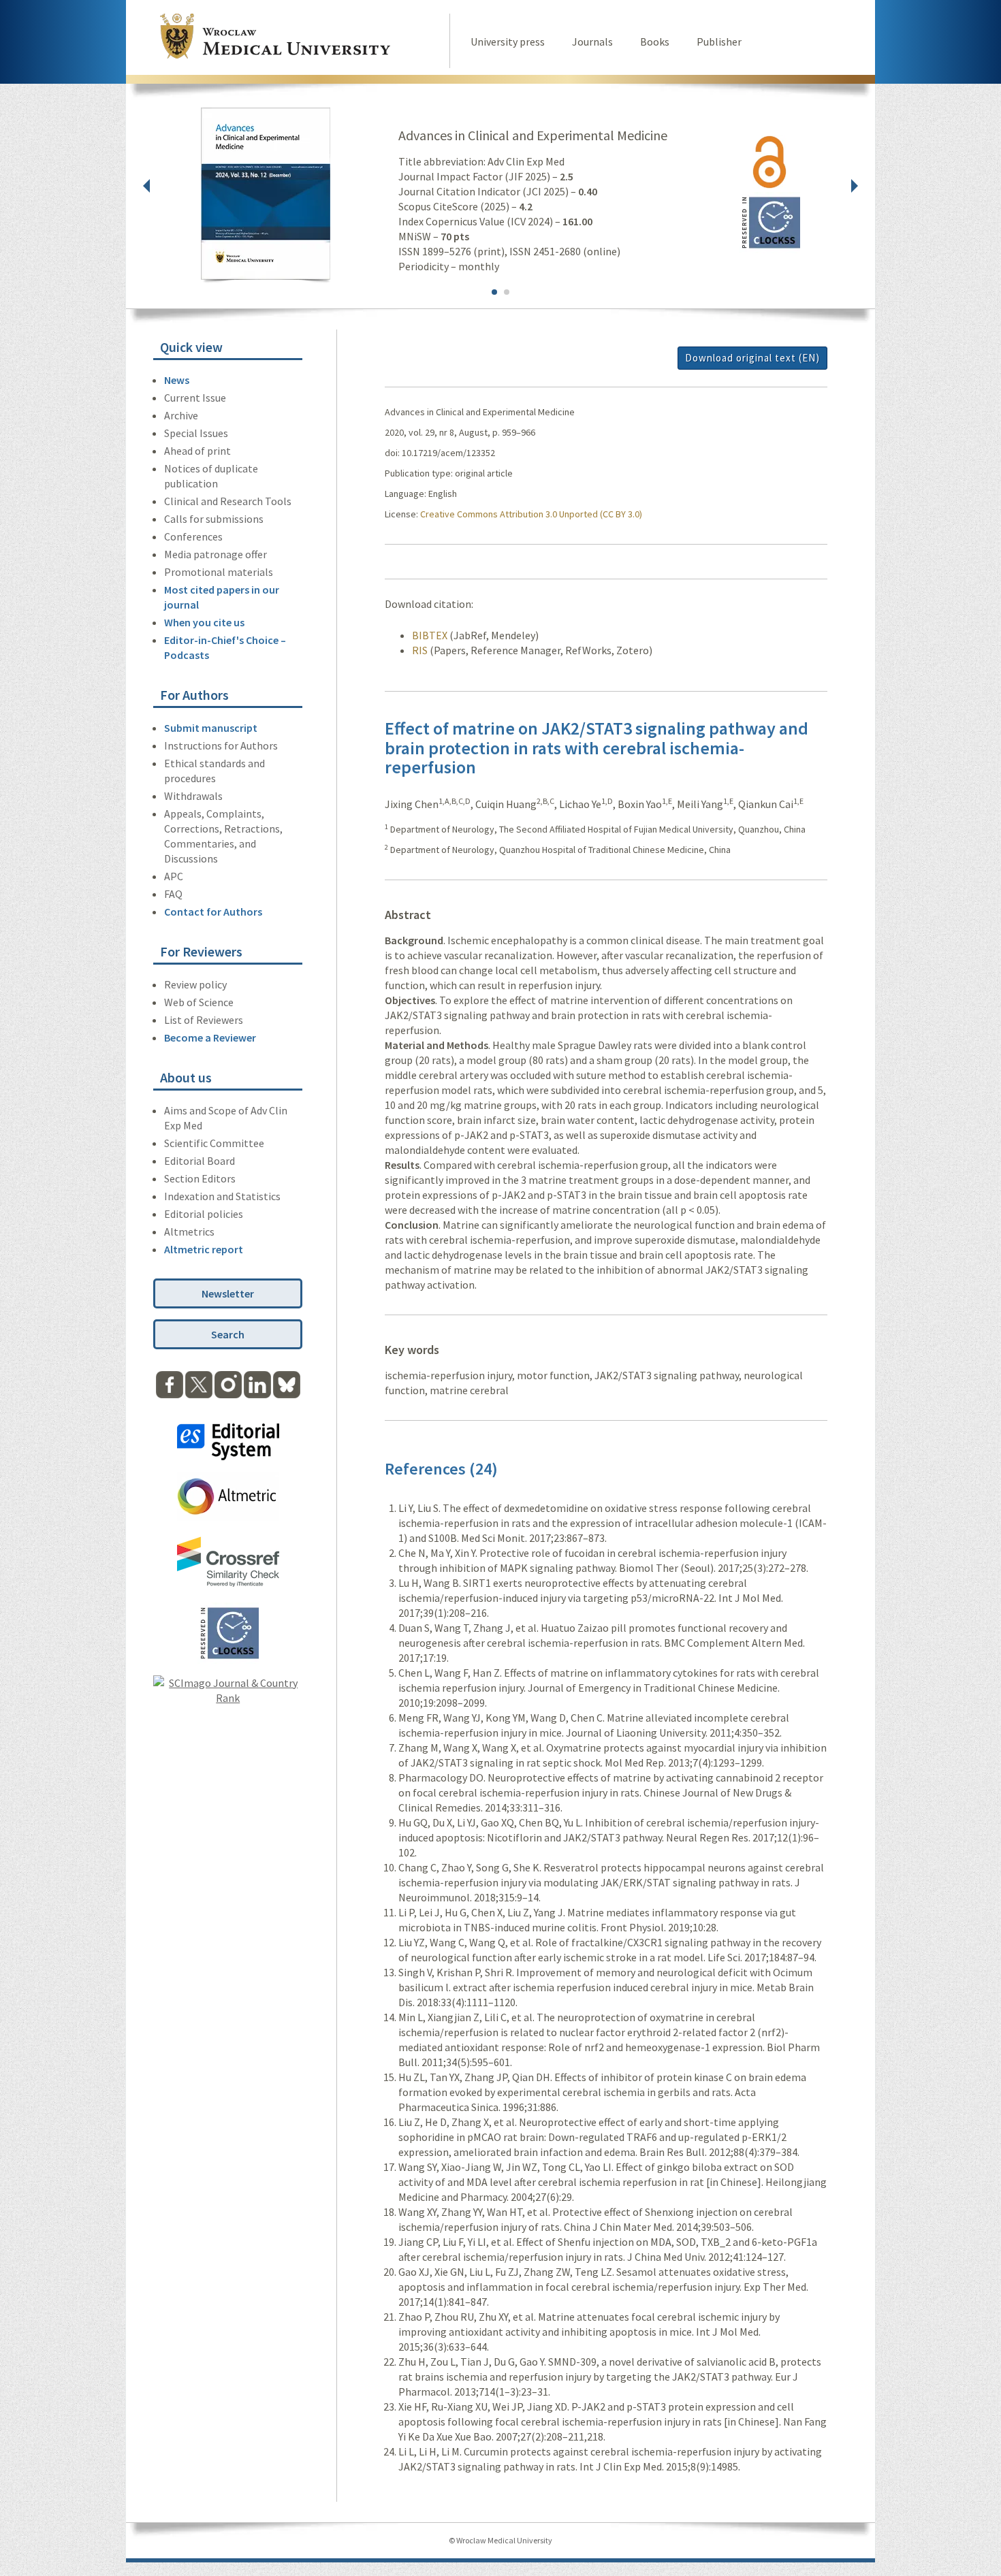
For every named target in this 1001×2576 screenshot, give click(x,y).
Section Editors (200, 1178)
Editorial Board (200, 1161)
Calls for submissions (214, 519)
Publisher (719, 42)
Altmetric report (204, 1249)
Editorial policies (204, 1214)
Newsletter (228, 1293)
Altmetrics (189, 1231)
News (177, 380)
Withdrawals (193, 796)
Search (228, 1334)
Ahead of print (197, 451)
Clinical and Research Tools (228, 501)
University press (508, 42)
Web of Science (199, 1002)
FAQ (173, 894)
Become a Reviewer (210, 1037)
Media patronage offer (216, 554)
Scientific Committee (214, 1143)
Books (655, 42)
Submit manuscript (211, 728)
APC (174, 876)
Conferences (193, 536)
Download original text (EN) (752, 358)
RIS (420, 650)
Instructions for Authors (221, 745)
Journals (592, 42)
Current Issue (195, 398)
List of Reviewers (204, 1020)
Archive (181, 415)
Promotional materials (219, 572)
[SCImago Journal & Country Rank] (228, 1698)
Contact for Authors (213, 912)
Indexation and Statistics (222, 1196)
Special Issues (196, 433)
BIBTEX (430, 635)
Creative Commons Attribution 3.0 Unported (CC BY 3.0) (531, 514)
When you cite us (204, 622)
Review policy (195, 984)
